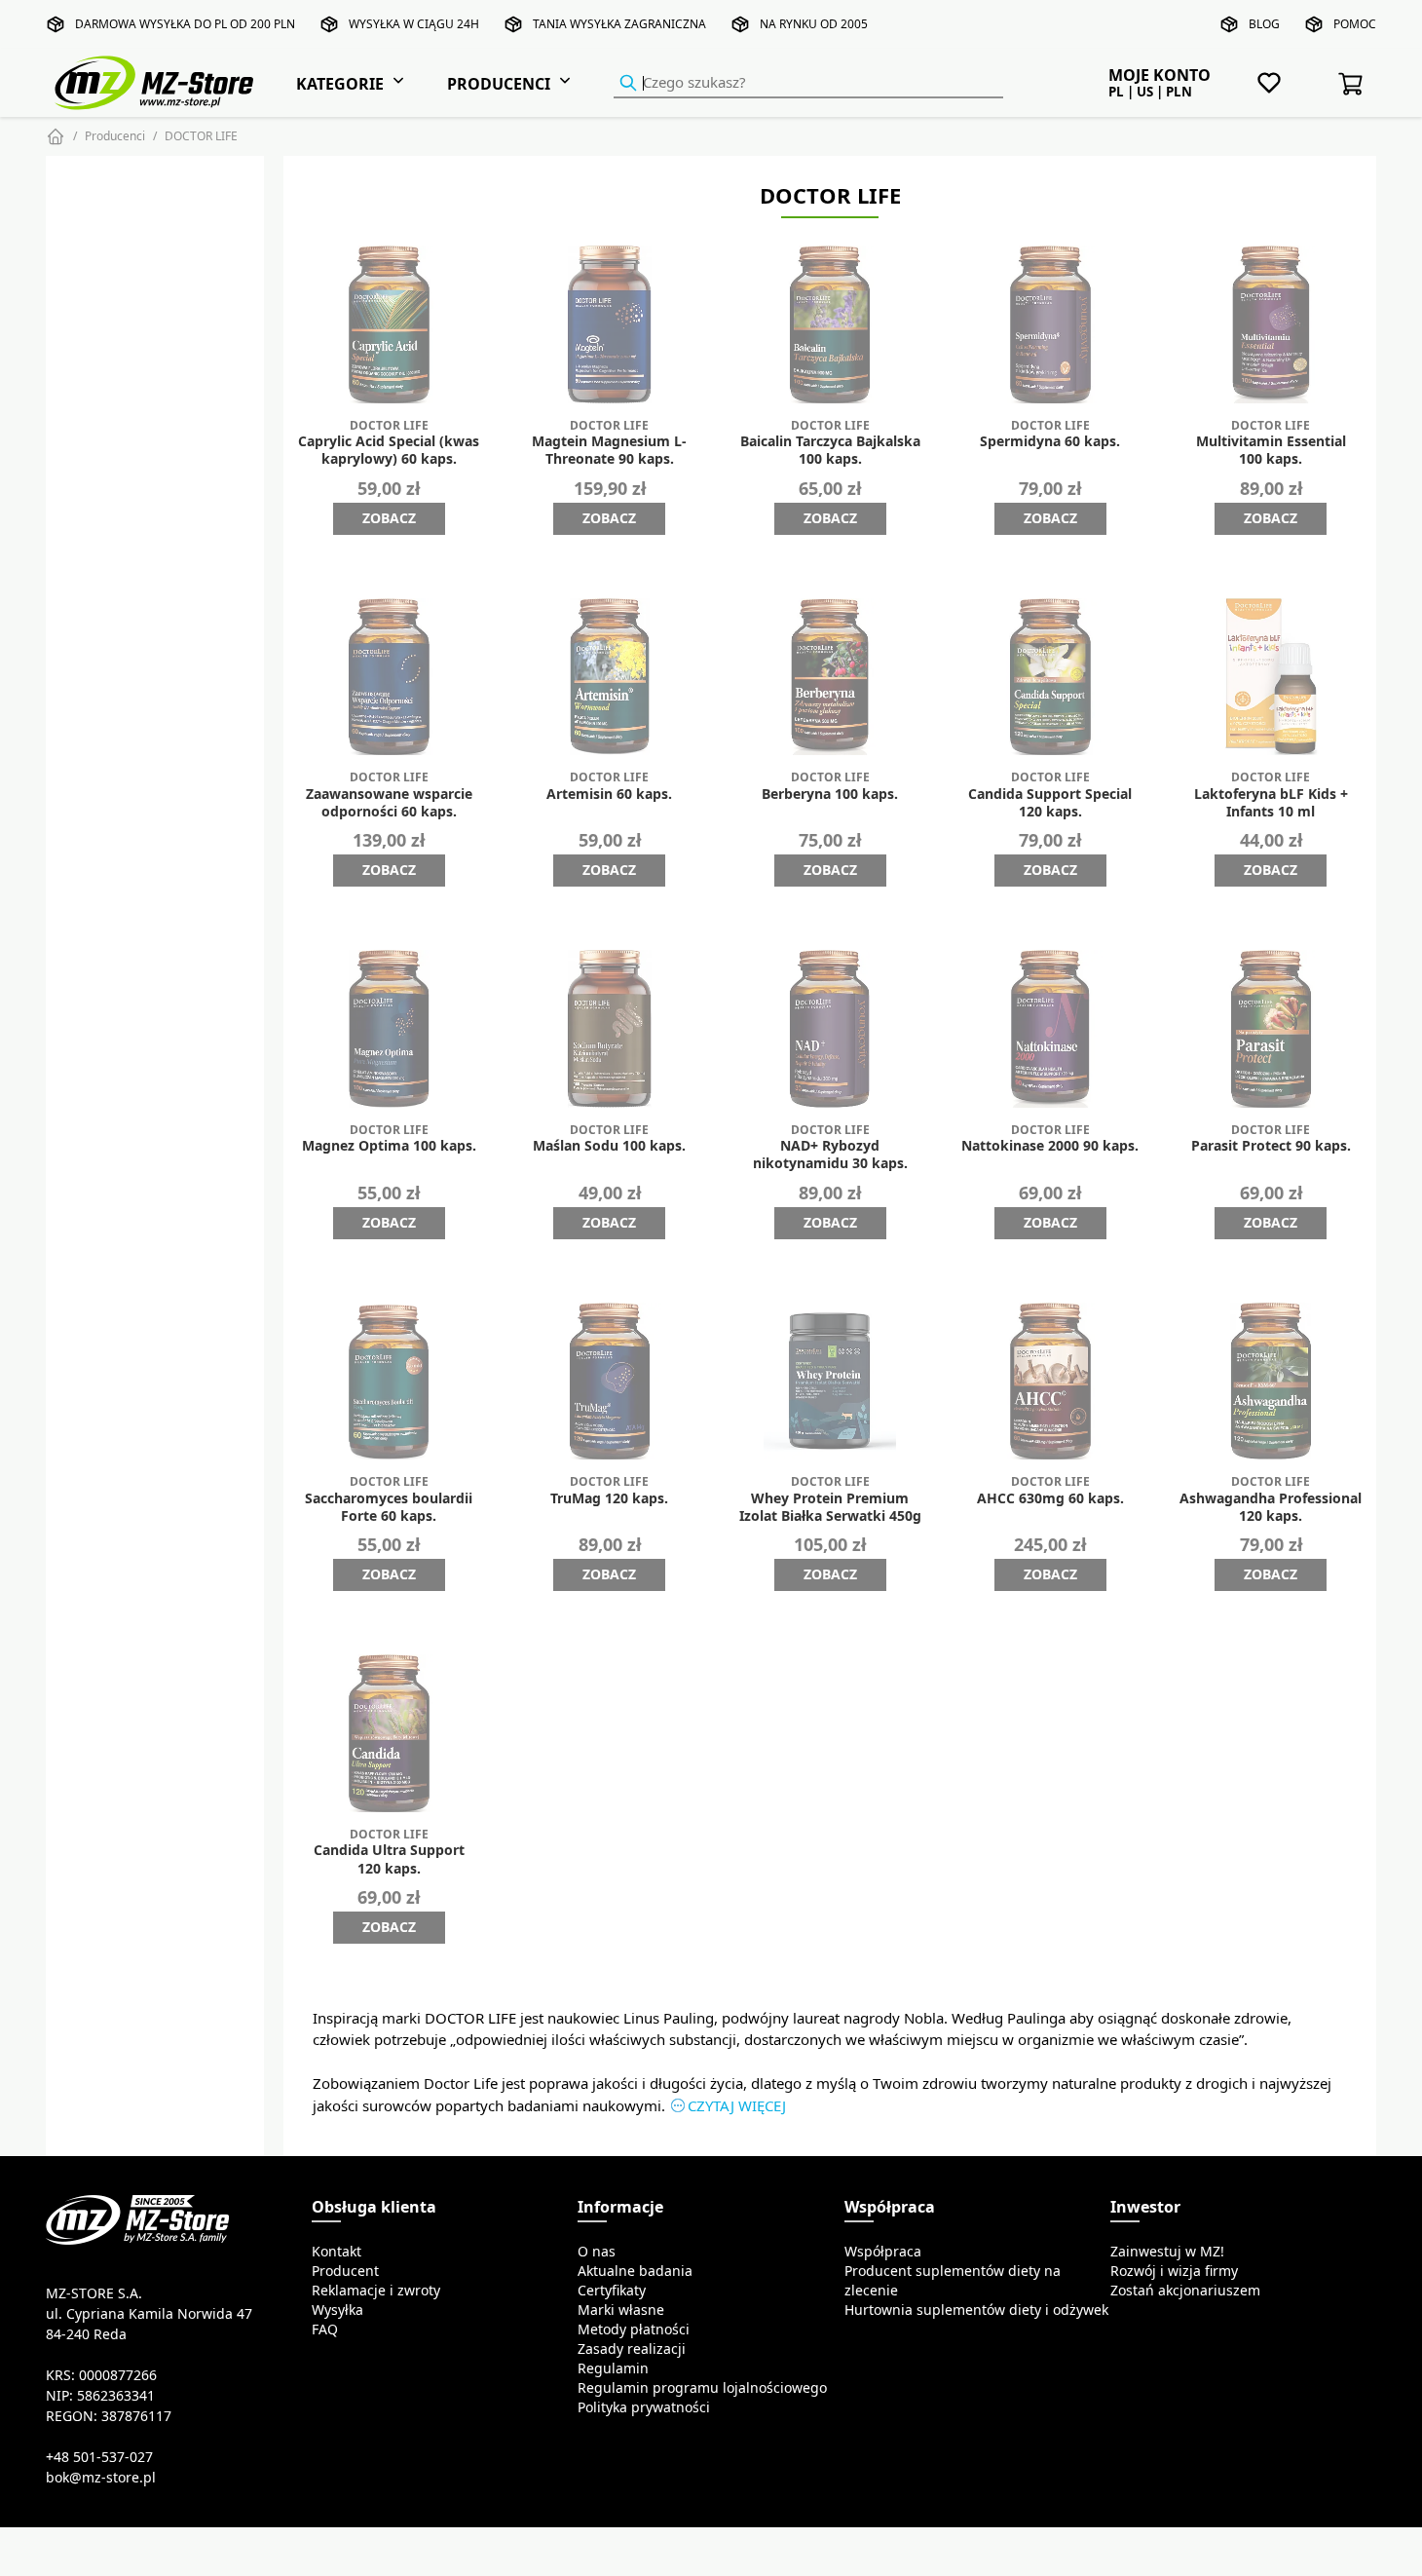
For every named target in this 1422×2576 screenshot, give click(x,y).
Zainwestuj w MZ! (1167, 2252)
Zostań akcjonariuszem (1185, 2291)
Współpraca (883, 2252)
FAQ (325, 2330)
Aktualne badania (635, 2271)
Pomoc (1355, 24)
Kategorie (340, 84)
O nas (597, 2252)
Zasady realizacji (632, 2349)
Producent (345, 2271)
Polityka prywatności (644, 2407)
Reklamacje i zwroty (376, 2291)
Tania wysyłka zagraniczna (619, 24)
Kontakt (337, 2252)
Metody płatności (634, 2330)
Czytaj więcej (737, 2106)
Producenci (499, 84)
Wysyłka (337, 2310)
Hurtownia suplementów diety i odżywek (976, 2310)
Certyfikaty (612, 2291)
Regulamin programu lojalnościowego (702, 2388)
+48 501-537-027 (99, 2457)
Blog (1264, 24)
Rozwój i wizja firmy (1174, 2271)
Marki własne (621, 2310)
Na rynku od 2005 (814, 24)
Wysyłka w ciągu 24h (414, 24)
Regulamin (613, 2368)
